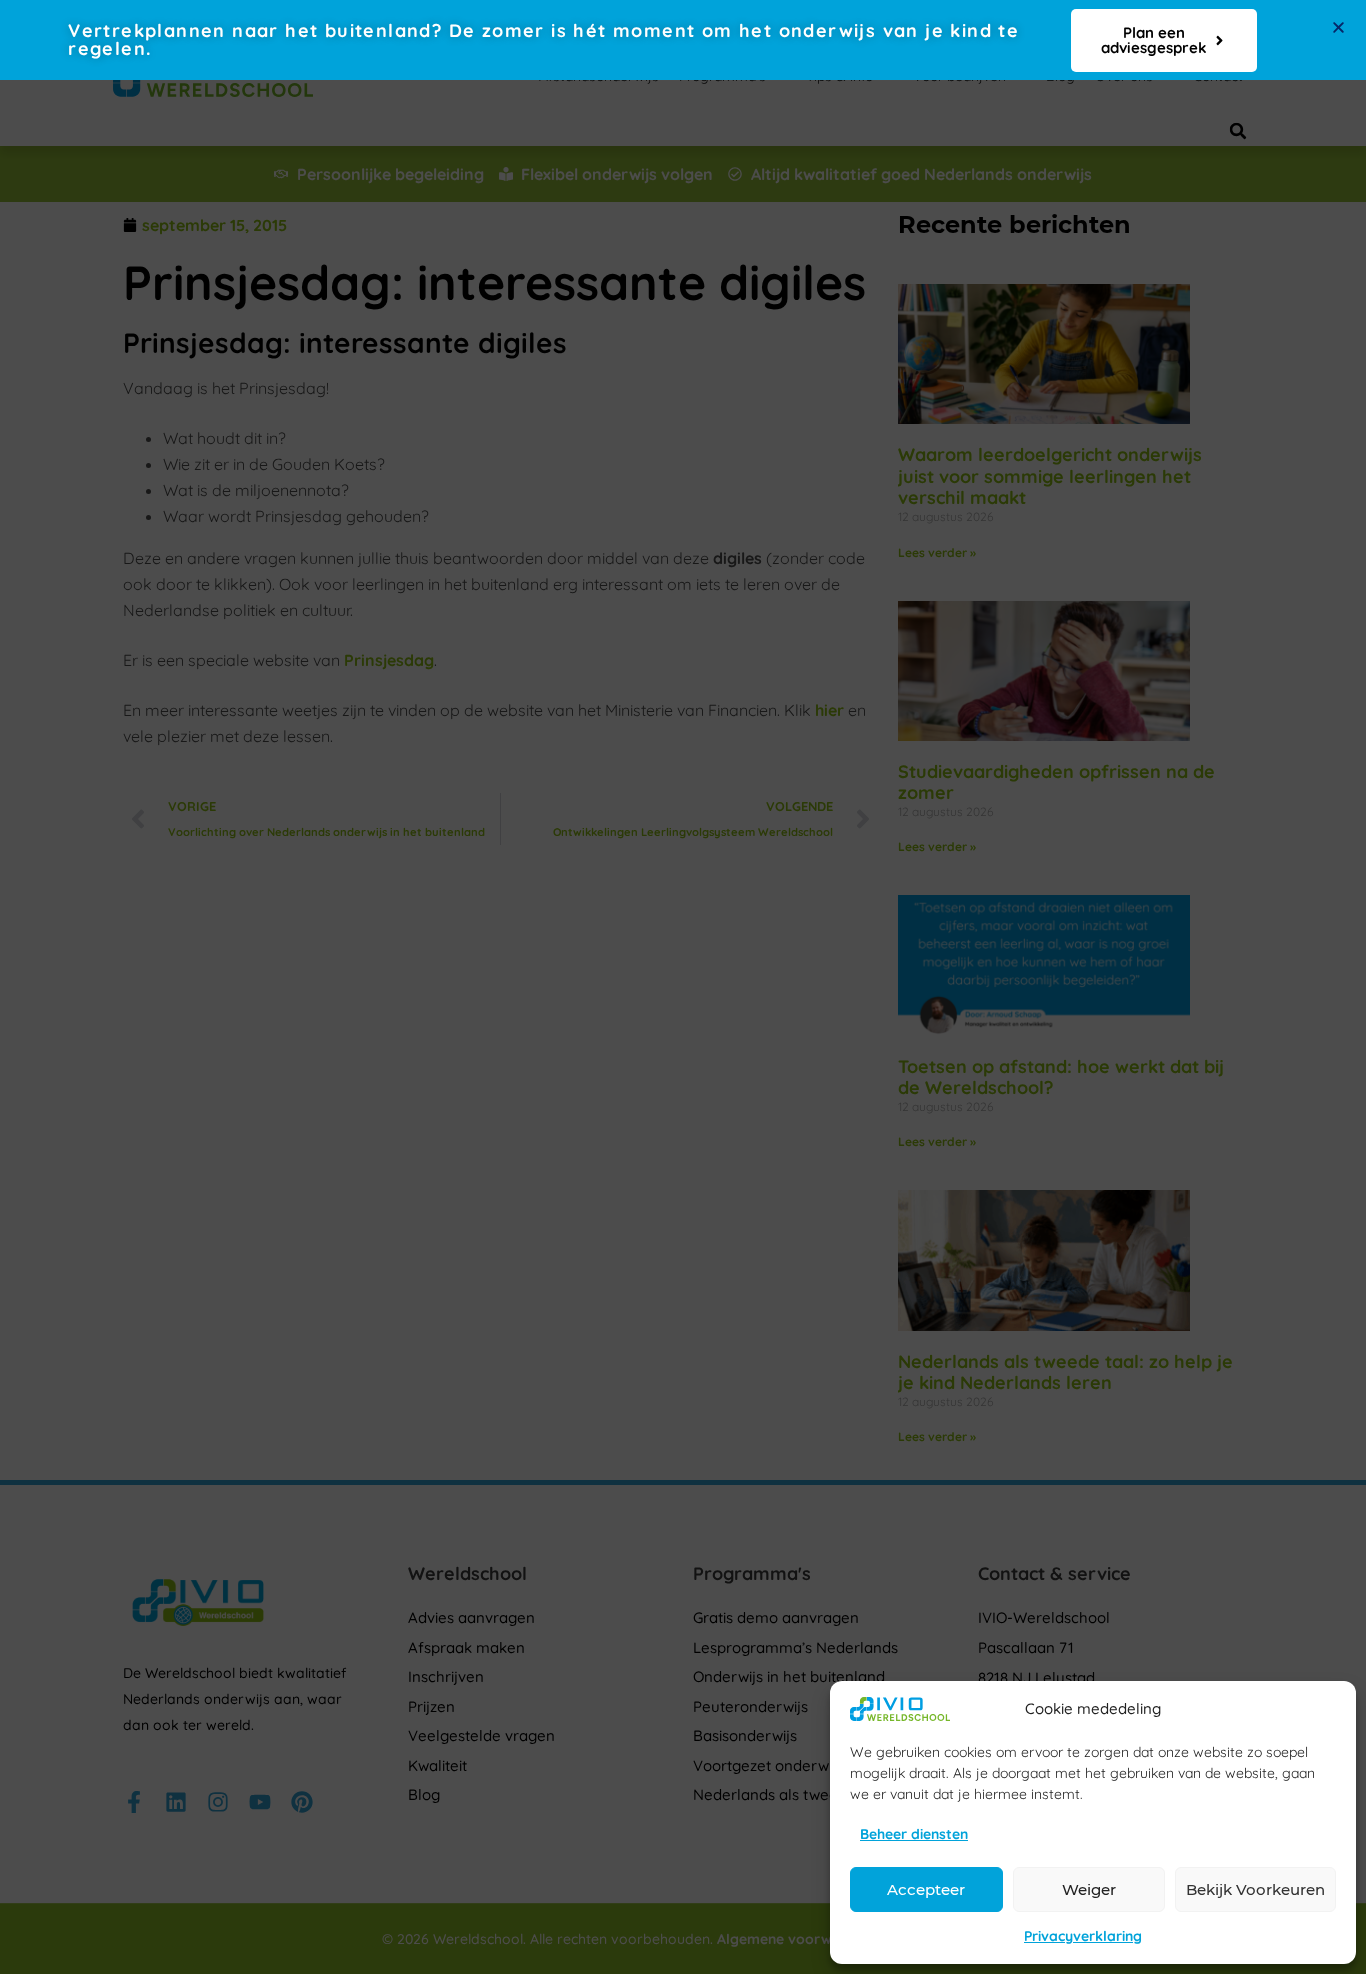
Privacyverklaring (1083, 1936)
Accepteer (926, 1889)
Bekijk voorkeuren (1255, 1889)
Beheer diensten (914, 1834)
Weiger (1089, 1889)
